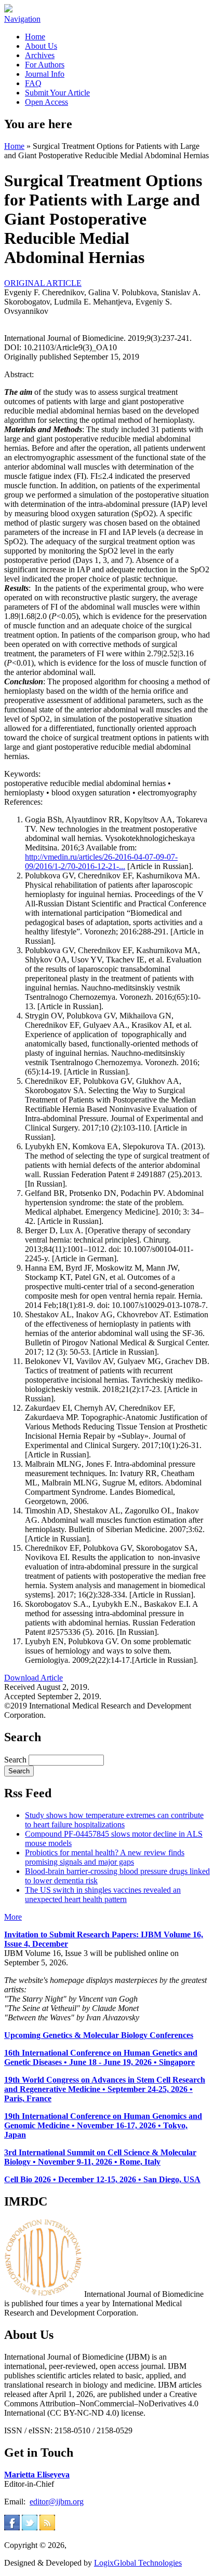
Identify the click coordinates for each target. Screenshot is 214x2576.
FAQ (33, 83)
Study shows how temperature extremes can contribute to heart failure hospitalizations (114, 1820)
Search (16, 1760)
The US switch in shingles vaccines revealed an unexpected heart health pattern (103, 1895)
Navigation (22, 19)
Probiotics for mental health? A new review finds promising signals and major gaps (105, 1857)
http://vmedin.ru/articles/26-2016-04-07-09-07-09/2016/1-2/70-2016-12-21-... (101, 862)
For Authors (45, 65)
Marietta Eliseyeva (37, 2475)
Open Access (46, 102)
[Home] (8, 10)
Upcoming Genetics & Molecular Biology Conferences (99, 2035)
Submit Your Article (57, 93)
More (13, 1917)
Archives (40, 55)
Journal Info (45, 74)
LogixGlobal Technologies (138, 2563)
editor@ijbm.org (57, 2502)
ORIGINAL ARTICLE (43, 283)
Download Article (34, 1678)
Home (35, 37)
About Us (41, 46)
